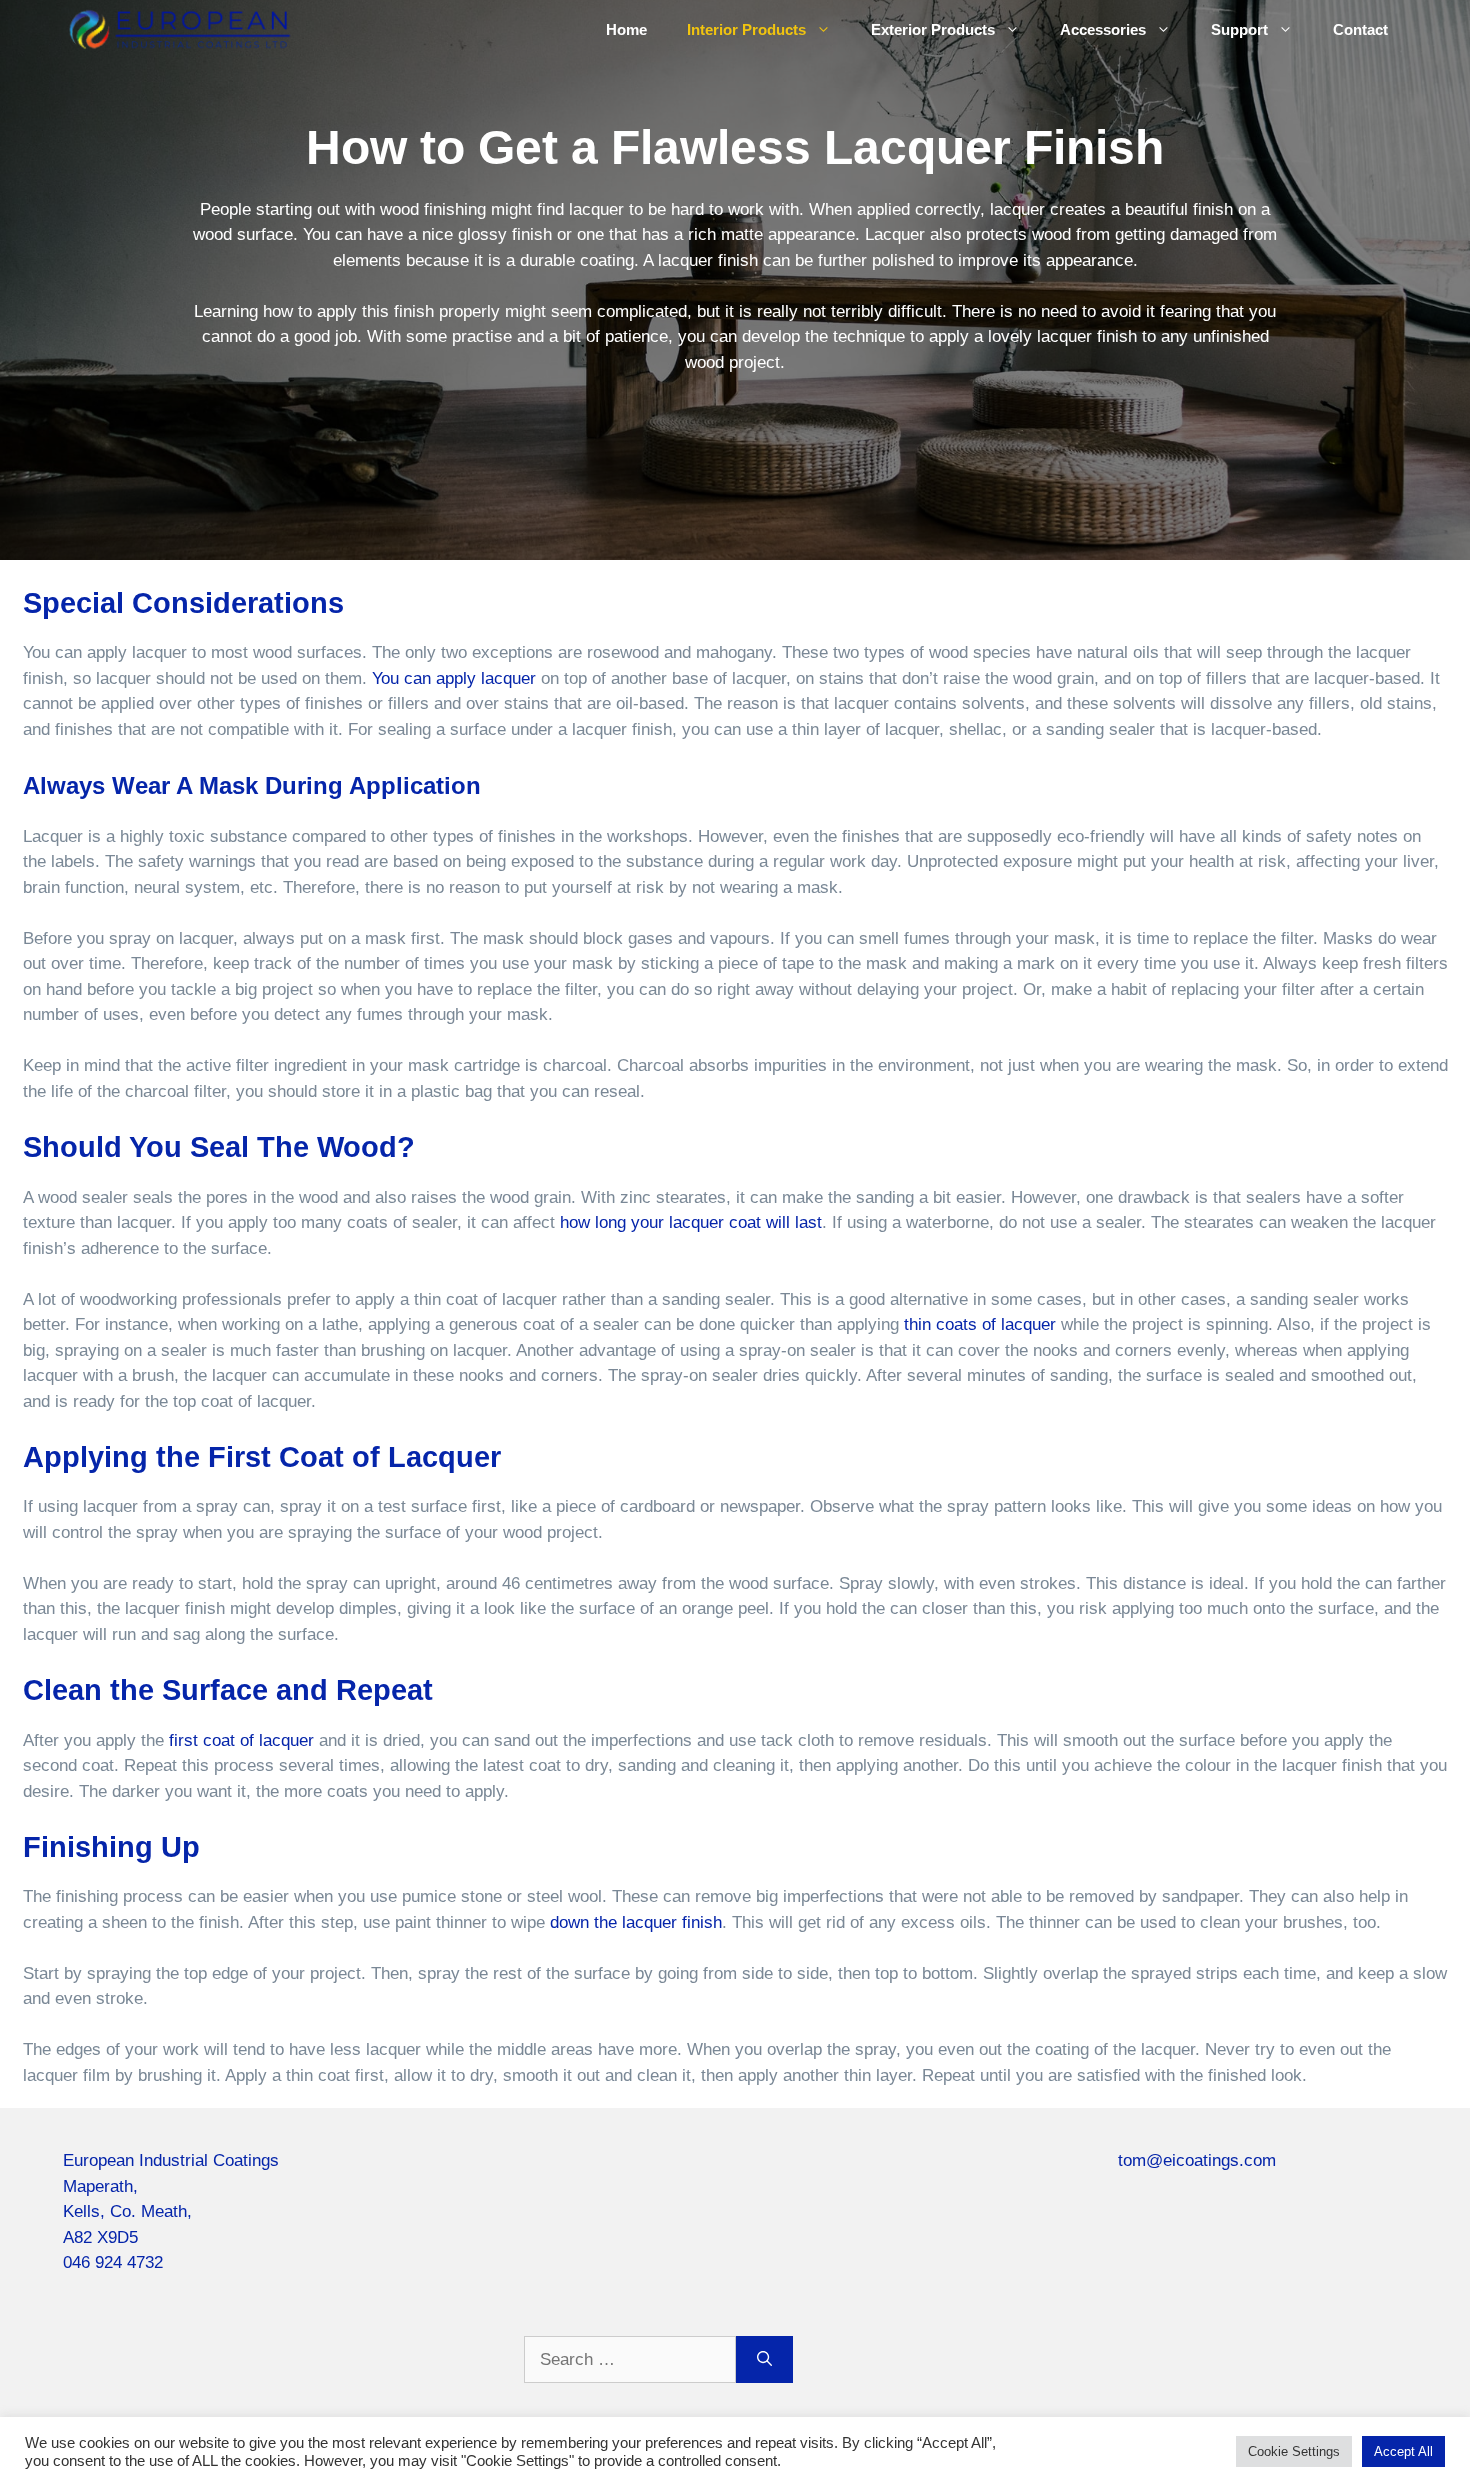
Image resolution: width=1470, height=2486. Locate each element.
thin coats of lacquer (980, 1324)
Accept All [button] (1403, 2451)
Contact (1360, 29)
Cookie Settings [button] (1294, 2451)
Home (626, 29)
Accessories (1103, 29)
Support (1239, 29)
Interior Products (746, 29)
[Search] (764, 2360)
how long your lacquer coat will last (691, 1222)
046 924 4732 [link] (113, 2262)
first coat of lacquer (241, 1740)
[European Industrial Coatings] (178, 28)
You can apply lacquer (454, 678)
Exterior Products (933, 29)
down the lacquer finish (636, 1922)
